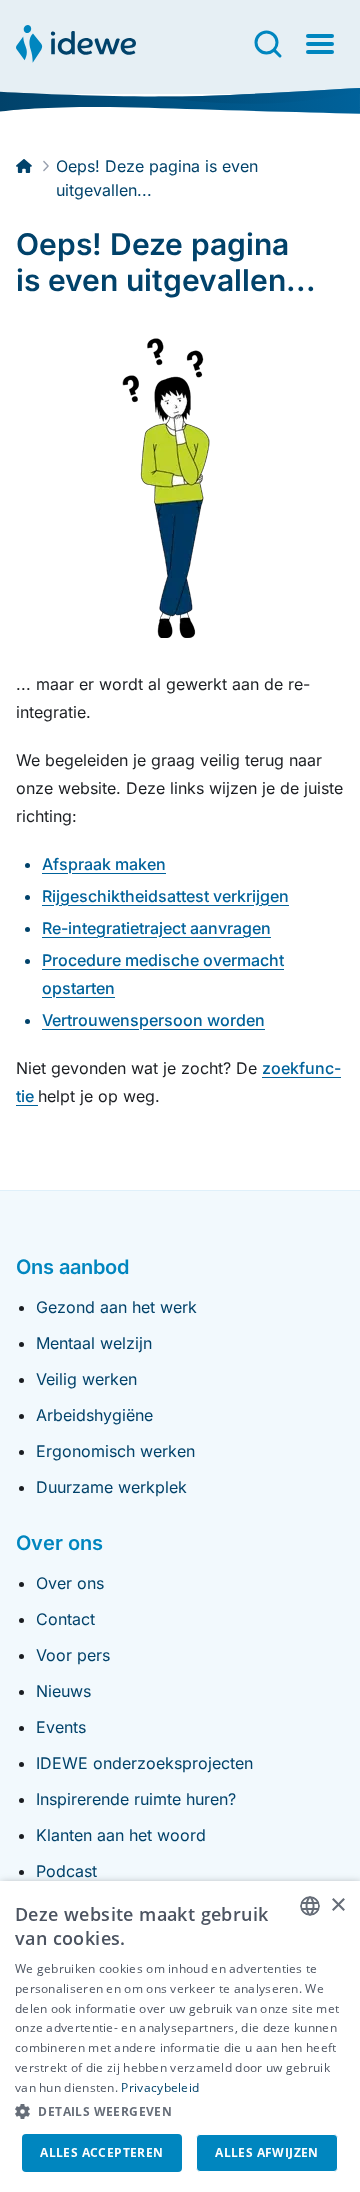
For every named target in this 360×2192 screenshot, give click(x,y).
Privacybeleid (160, 2087)
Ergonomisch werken (115, 1451)
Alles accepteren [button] (101, 2152)
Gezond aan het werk (116, 1307)
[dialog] (180, 2036)
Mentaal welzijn (94, 1343)
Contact (65, 1619)
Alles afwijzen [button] (267, 2152)
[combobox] (310, 1906)
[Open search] (268, 44)
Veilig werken (86, 1379)
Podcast (66, 1871)
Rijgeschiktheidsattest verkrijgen (165, 896)
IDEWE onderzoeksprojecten (144, 1763)
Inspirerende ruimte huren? (136, 1799)
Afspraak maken (104, 864)
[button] (180, 2112)
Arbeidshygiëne (94, 1415)
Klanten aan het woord (121, 1835)
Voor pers (73, 1655)
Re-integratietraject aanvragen (156, 928)
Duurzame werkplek (111, 1487)
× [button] (337, 1905)
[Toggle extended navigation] (320, 44)
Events (61, 1727)
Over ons (70, 1583)
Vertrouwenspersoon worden (153, 1020)
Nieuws (63, 1691)
